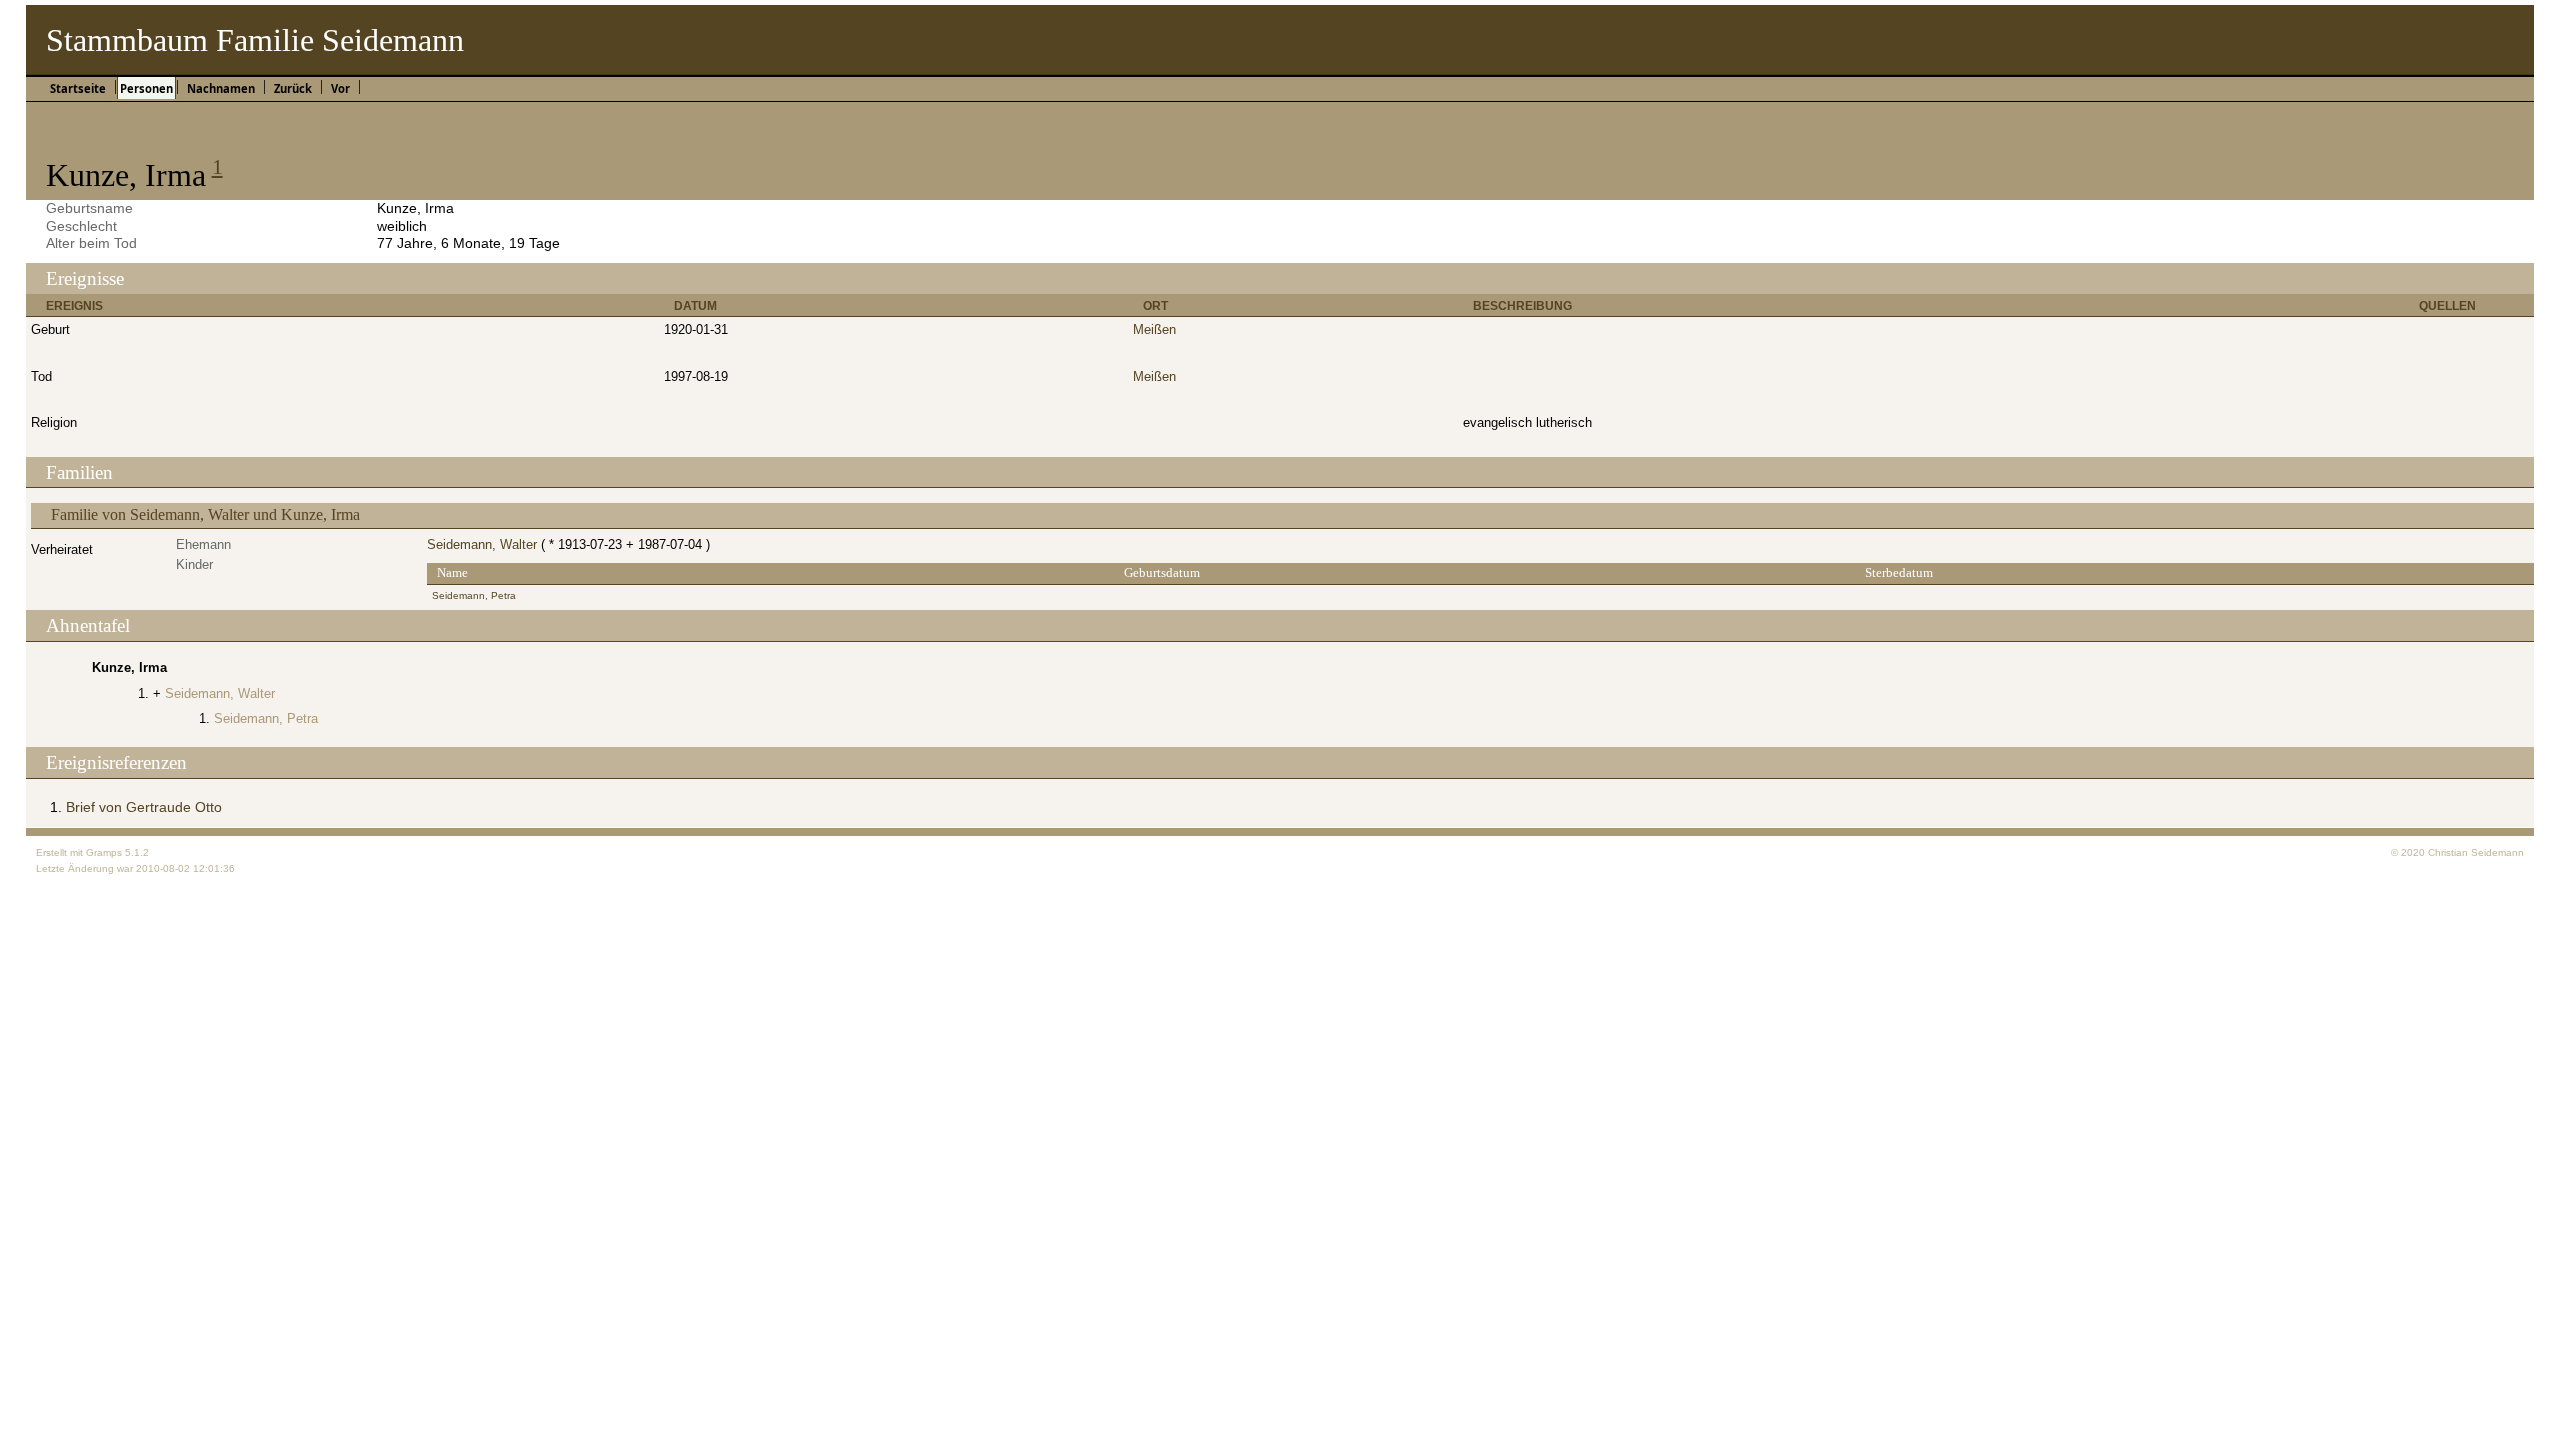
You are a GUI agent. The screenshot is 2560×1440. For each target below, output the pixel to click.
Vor (340, 88)
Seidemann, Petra (474, 595)
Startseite (78, 88)
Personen (146, 88)
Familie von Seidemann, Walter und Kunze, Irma (205, 514)
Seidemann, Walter (482, 544)
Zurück (293, 88)
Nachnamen (221, 88)
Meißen (1154, 329)
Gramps (104, 852)
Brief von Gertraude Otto (144, 807)
